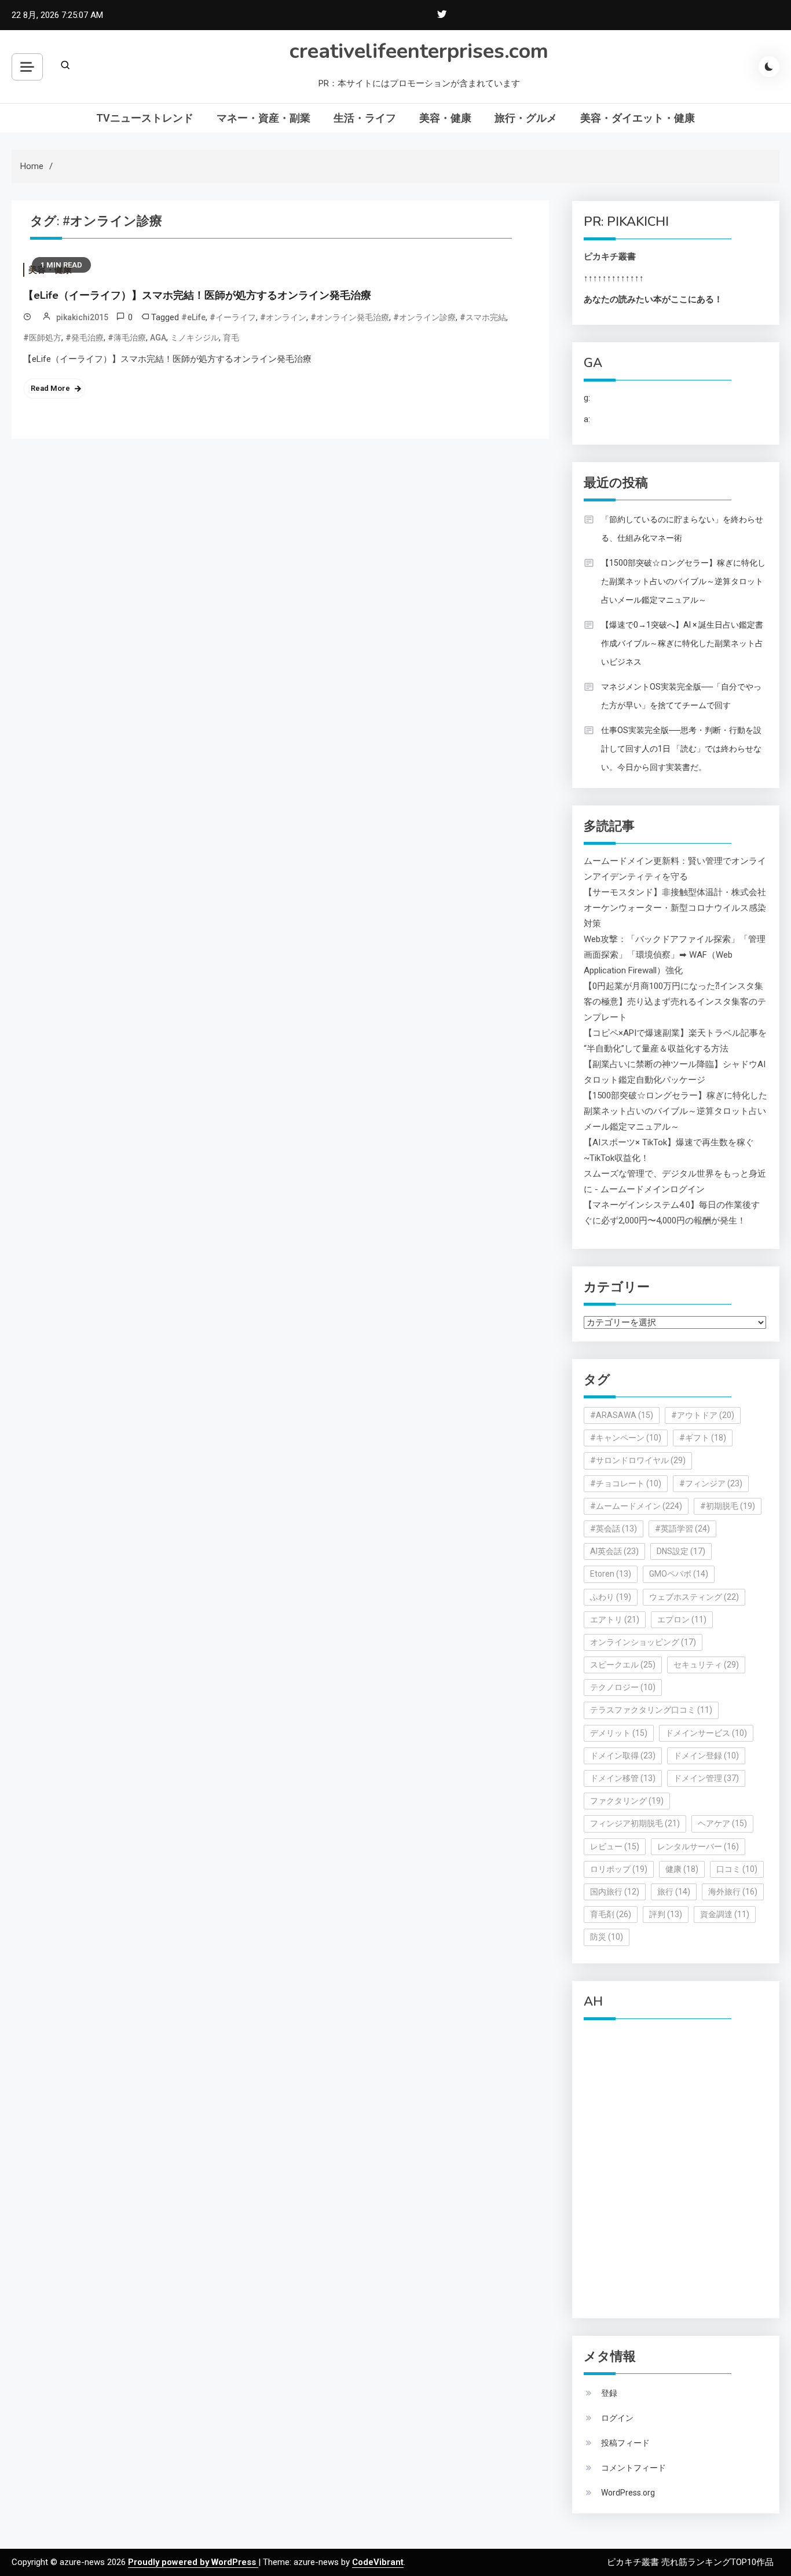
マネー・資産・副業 (263, 118)
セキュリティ (706, 1665)
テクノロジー (623, 1687)
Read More (50, 388)
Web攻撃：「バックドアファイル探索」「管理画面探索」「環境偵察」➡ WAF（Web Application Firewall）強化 (675, 955)
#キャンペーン (626, 1438)
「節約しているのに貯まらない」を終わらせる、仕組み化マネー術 (682, 529)
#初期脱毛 (728, 1506)
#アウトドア (703, 1415)
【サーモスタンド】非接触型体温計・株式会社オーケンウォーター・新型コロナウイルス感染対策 (675, 908)
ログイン (617, 2418)
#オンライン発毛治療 (350, 317)
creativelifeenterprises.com (419, 51)
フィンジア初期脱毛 (635, 1823)
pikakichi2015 (82, 317)
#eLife (193, 317)
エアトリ (615, 1619)
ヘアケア (722, 1823)
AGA (158, 338)
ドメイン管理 (706, 1778)
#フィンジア (711, 1483)
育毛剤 (611, 1914)
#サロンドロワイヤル (638, 1460)
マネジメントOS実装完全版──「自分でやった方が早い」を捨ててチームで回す (681, 696)
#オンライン (283, 317)
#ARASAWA (622, 1415)
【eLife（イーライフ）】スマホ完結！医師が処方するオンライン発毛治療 (197, 295)
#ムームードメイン (636, 1506)
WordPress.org (628, 2493)
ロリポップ (619, 1869)
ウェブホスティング (694, 1597)
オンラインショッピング (643, 1642)
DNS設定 (681, 1551)
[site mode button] (769, 67)
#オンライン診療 (424, 317)
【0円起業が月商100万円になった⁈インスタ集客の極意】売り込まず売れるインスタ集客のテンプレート (675, 1002)
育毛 (231, 338)
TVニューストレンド (145, 118)
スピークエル (623, 1665)
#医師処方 (42, 338)
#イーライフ (233, 317)
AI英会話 (614, 1551)
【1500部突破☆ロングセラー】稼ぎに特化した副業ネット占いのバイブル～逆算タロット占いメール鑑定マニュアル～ (683, 581)
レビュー (615, 1846)
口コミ (737, 1869)
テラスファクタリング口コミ (651, 1710)
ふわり (611, 1597)
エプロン (682, 1619)
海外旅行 (733, 1892)
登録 (609, 2393)
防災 (607, 1937)
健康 (682, 1869)
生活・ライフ (365, 118)
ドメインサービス (706, 1733)
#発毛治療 (85, 338)
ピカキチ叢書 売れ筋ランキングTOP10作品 (690, 2562)
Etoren (611, 1574)
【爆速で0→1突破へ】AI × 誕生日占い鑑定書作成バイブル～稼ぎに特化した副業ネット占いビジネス (682, 643)
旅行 (674, 1892)
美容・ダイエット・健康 (638, 118)
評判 (666, 1914)
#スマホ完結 (483, 317)
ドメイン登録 (706, 1756)
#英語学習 (682, 1529)
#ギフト (703, 1438)
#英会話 (614, 1529)
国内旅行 (615, 1892)
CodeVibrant (378, 2562)
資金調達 (725, 1914)
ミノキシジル (195, 338)
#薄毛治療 (127, 338)
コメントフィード (633, 2468)
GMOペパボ (679, 1574)
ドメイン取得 (623, 1756)
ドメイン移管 (623, 1778)
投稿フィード (625, 2443)
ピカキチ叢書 (610, 256)
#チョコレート (626, 1483)
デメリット (619, 1733)
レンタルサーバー (698, 1846)
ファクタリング (627, 1801)
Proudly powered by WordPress (193, 2562)
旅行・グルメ (526, 118)
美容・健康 (445, 118)
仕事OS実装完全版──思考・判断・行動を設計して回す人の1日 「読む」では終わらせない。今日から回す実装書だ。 (681, 749)
